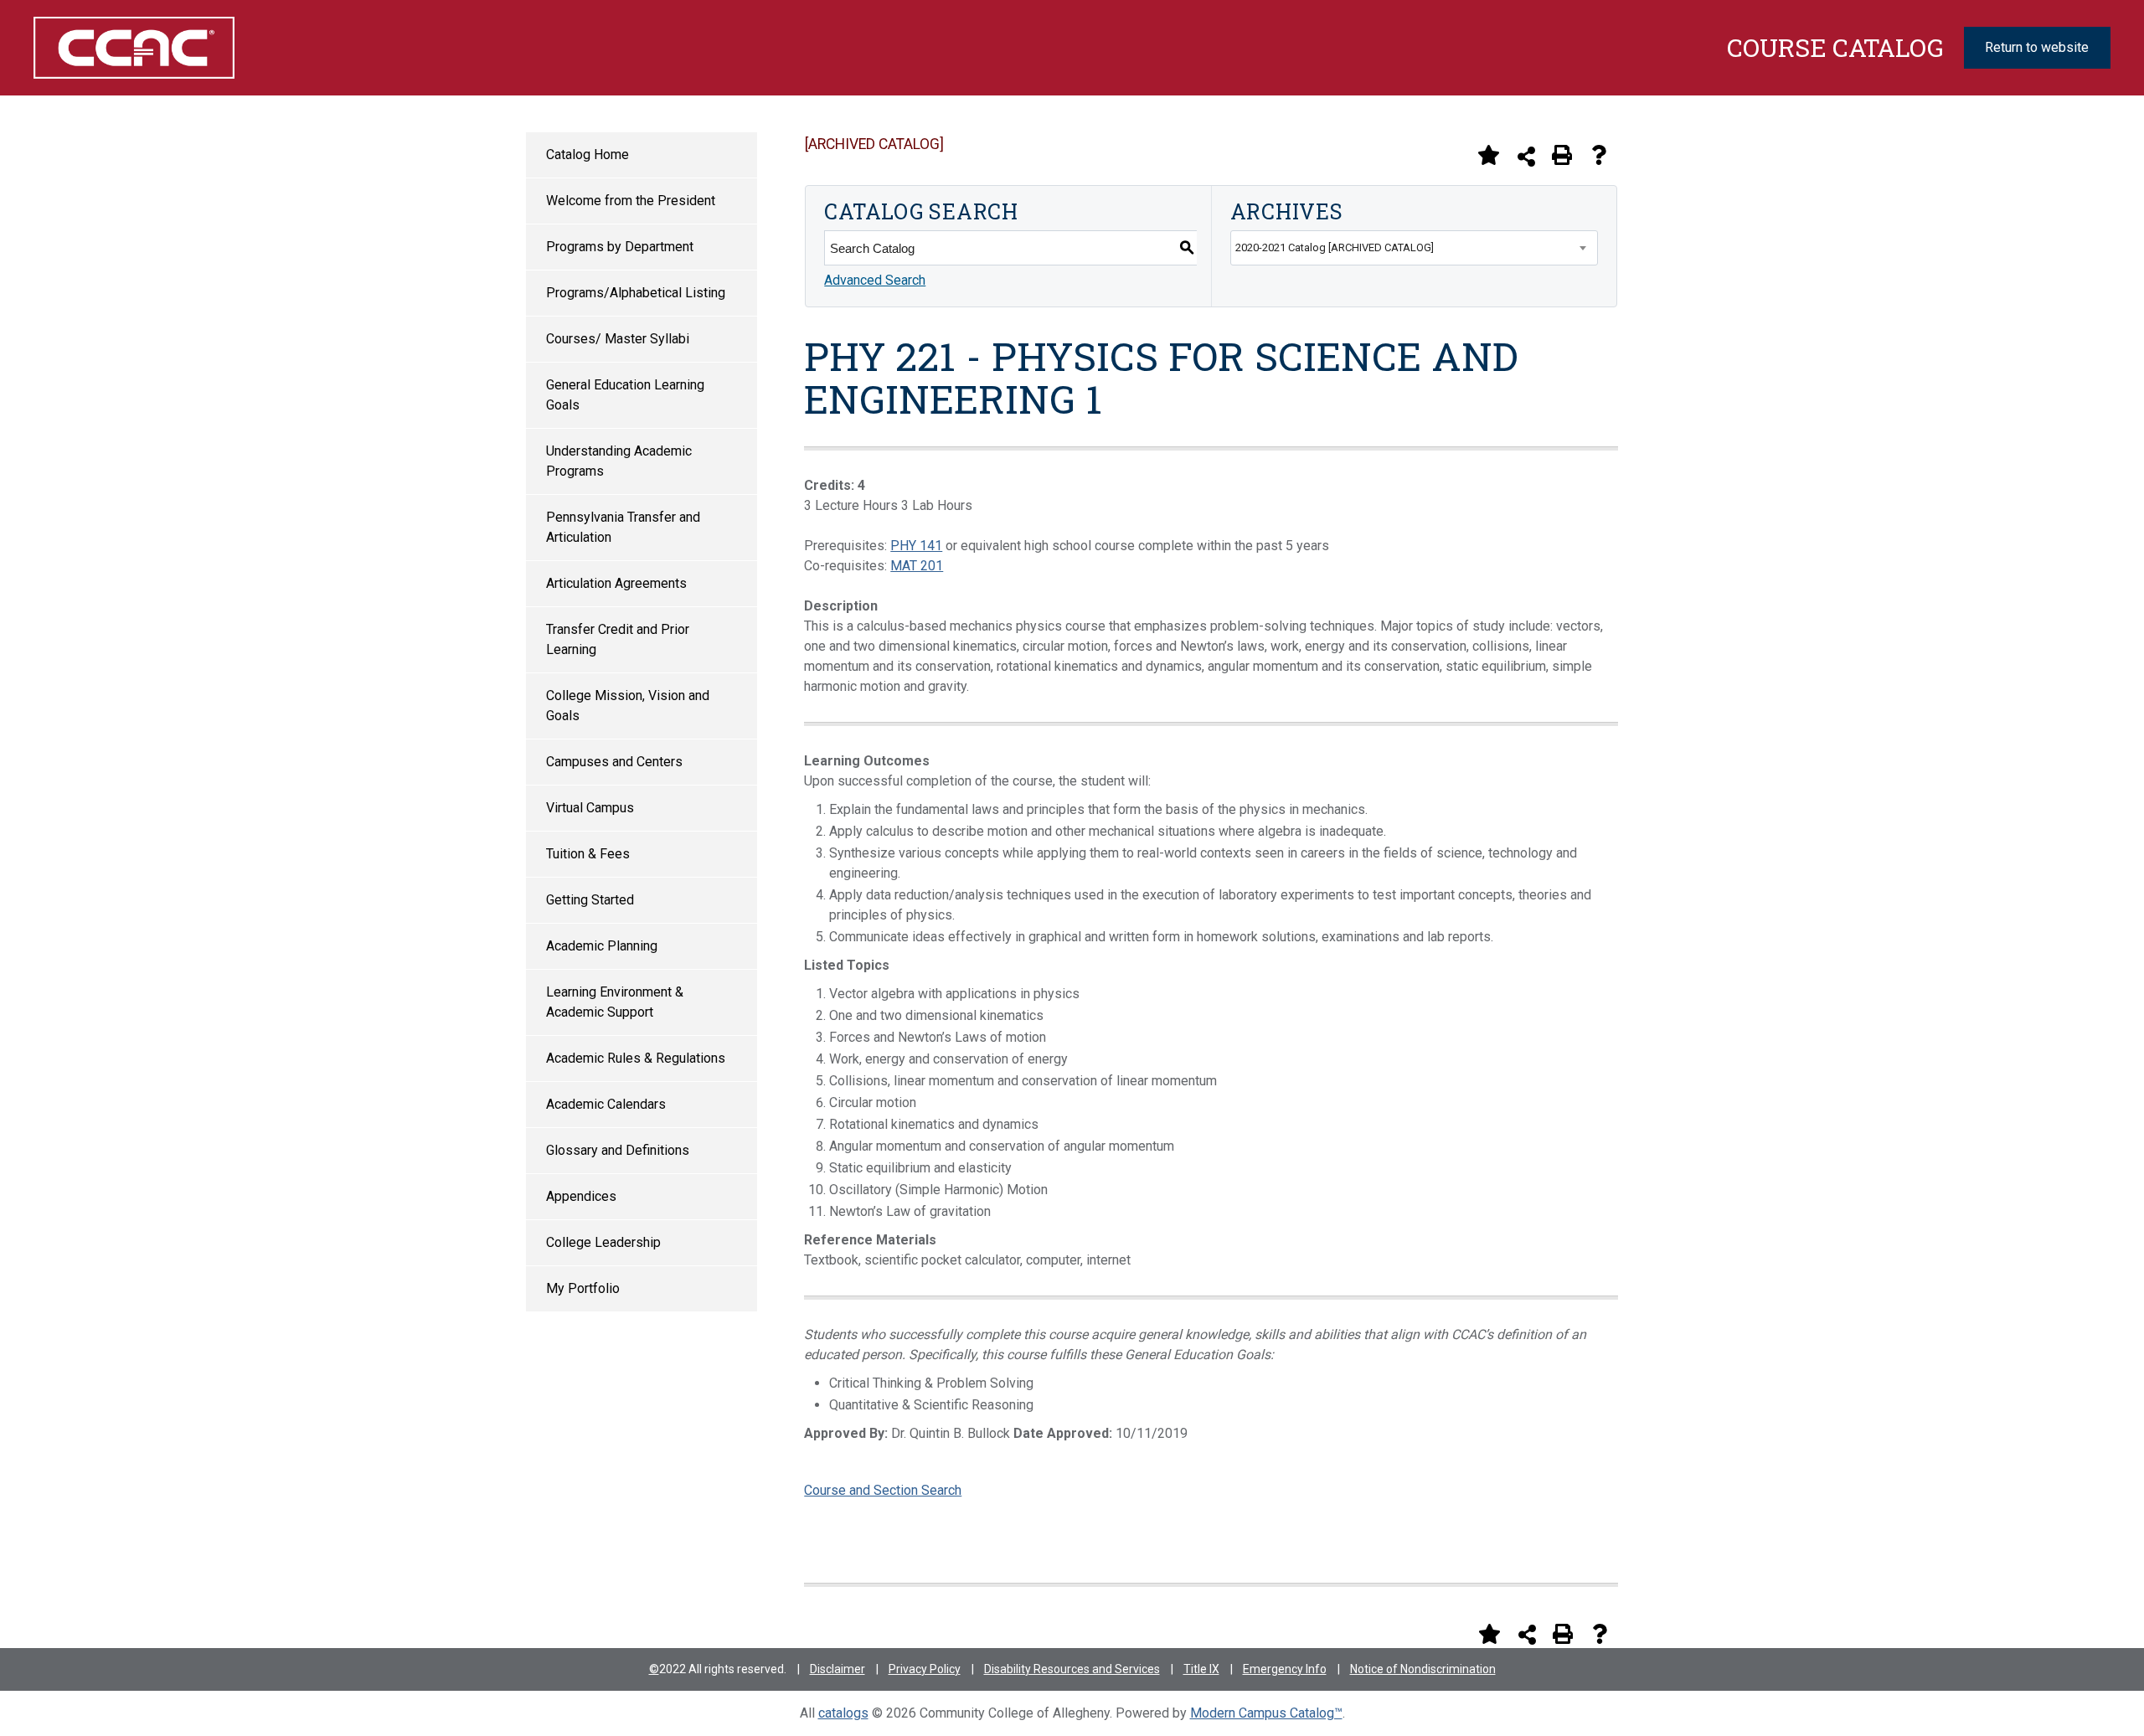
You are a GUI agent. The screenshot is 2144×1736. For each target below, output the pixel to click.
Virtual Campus (590, 808)
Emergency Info (1285, 1669)
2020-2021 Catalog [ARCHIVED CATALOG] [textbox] (1335, 247)
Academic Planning (602, 946)
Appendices (581, 1196)
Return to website (2037, 47)
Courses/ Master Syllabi (618, 339)
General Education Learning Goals (625, 395)
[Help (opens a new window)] (1599, 155)
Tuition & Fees (588, 854)
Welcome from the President (631, 201)
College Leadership (603, 1242)
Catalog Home (588, 155)
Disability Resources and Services (1072, 1669)
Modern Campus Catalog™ (1266, 1713)
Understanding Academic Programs (619, 461)
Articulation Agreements (616, 583)
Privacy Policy (925, 1669)
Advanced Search (875, 280)
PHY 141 (916, 546)
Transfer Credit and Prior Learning (618, 639)
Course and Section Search (883, 1490)
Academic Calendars (606, 1104)
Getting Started (590, 900)
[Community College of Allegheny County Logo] (191, 48)
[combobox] (1414, 248)
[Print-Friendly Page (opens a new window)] (1562, 155)
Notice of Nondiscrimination (1423, 1669)
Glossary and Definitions (618, 1150)
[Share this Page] (1526, 156)
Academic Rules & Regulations (636, 1058)
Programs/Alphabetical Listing (636, 293)
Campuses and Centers (614, 762)
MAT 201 (917, 566)
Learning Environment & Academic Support (615, 1002)
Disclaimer (837, 1669)
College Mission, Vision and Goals (628, 706)
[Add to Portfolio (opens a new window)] (1488, 155)
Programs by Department (620, 247)
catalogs (843, 1713)
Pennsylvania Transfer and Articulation (623, 527)
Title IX (1201, 1669)
